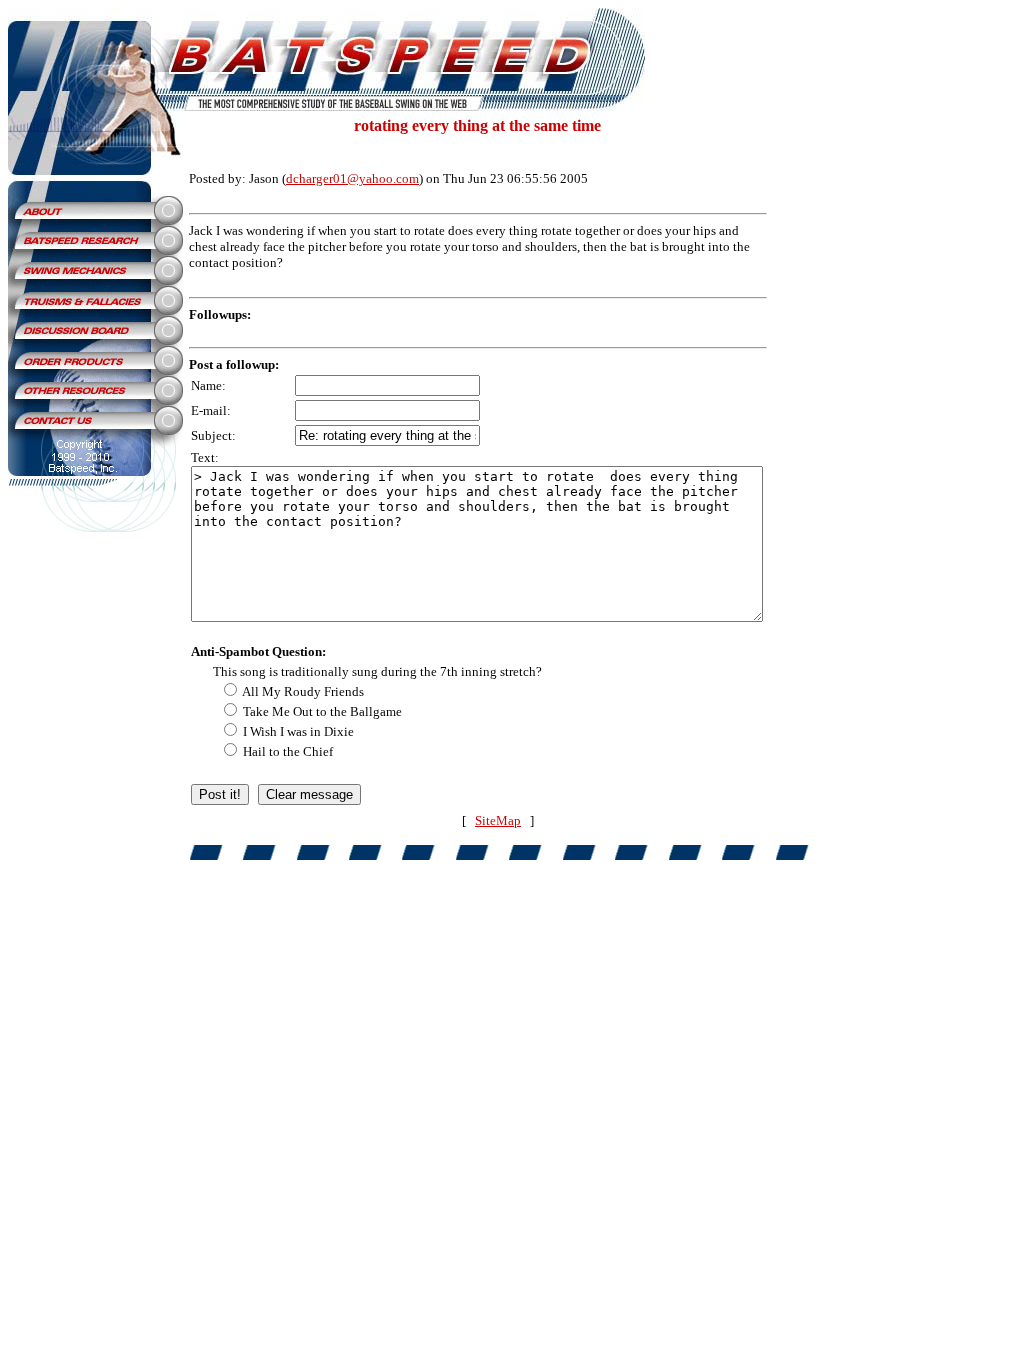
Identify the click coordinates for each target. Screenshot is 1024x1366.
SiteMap (498, 820)
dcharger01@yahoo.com (352, 178)
